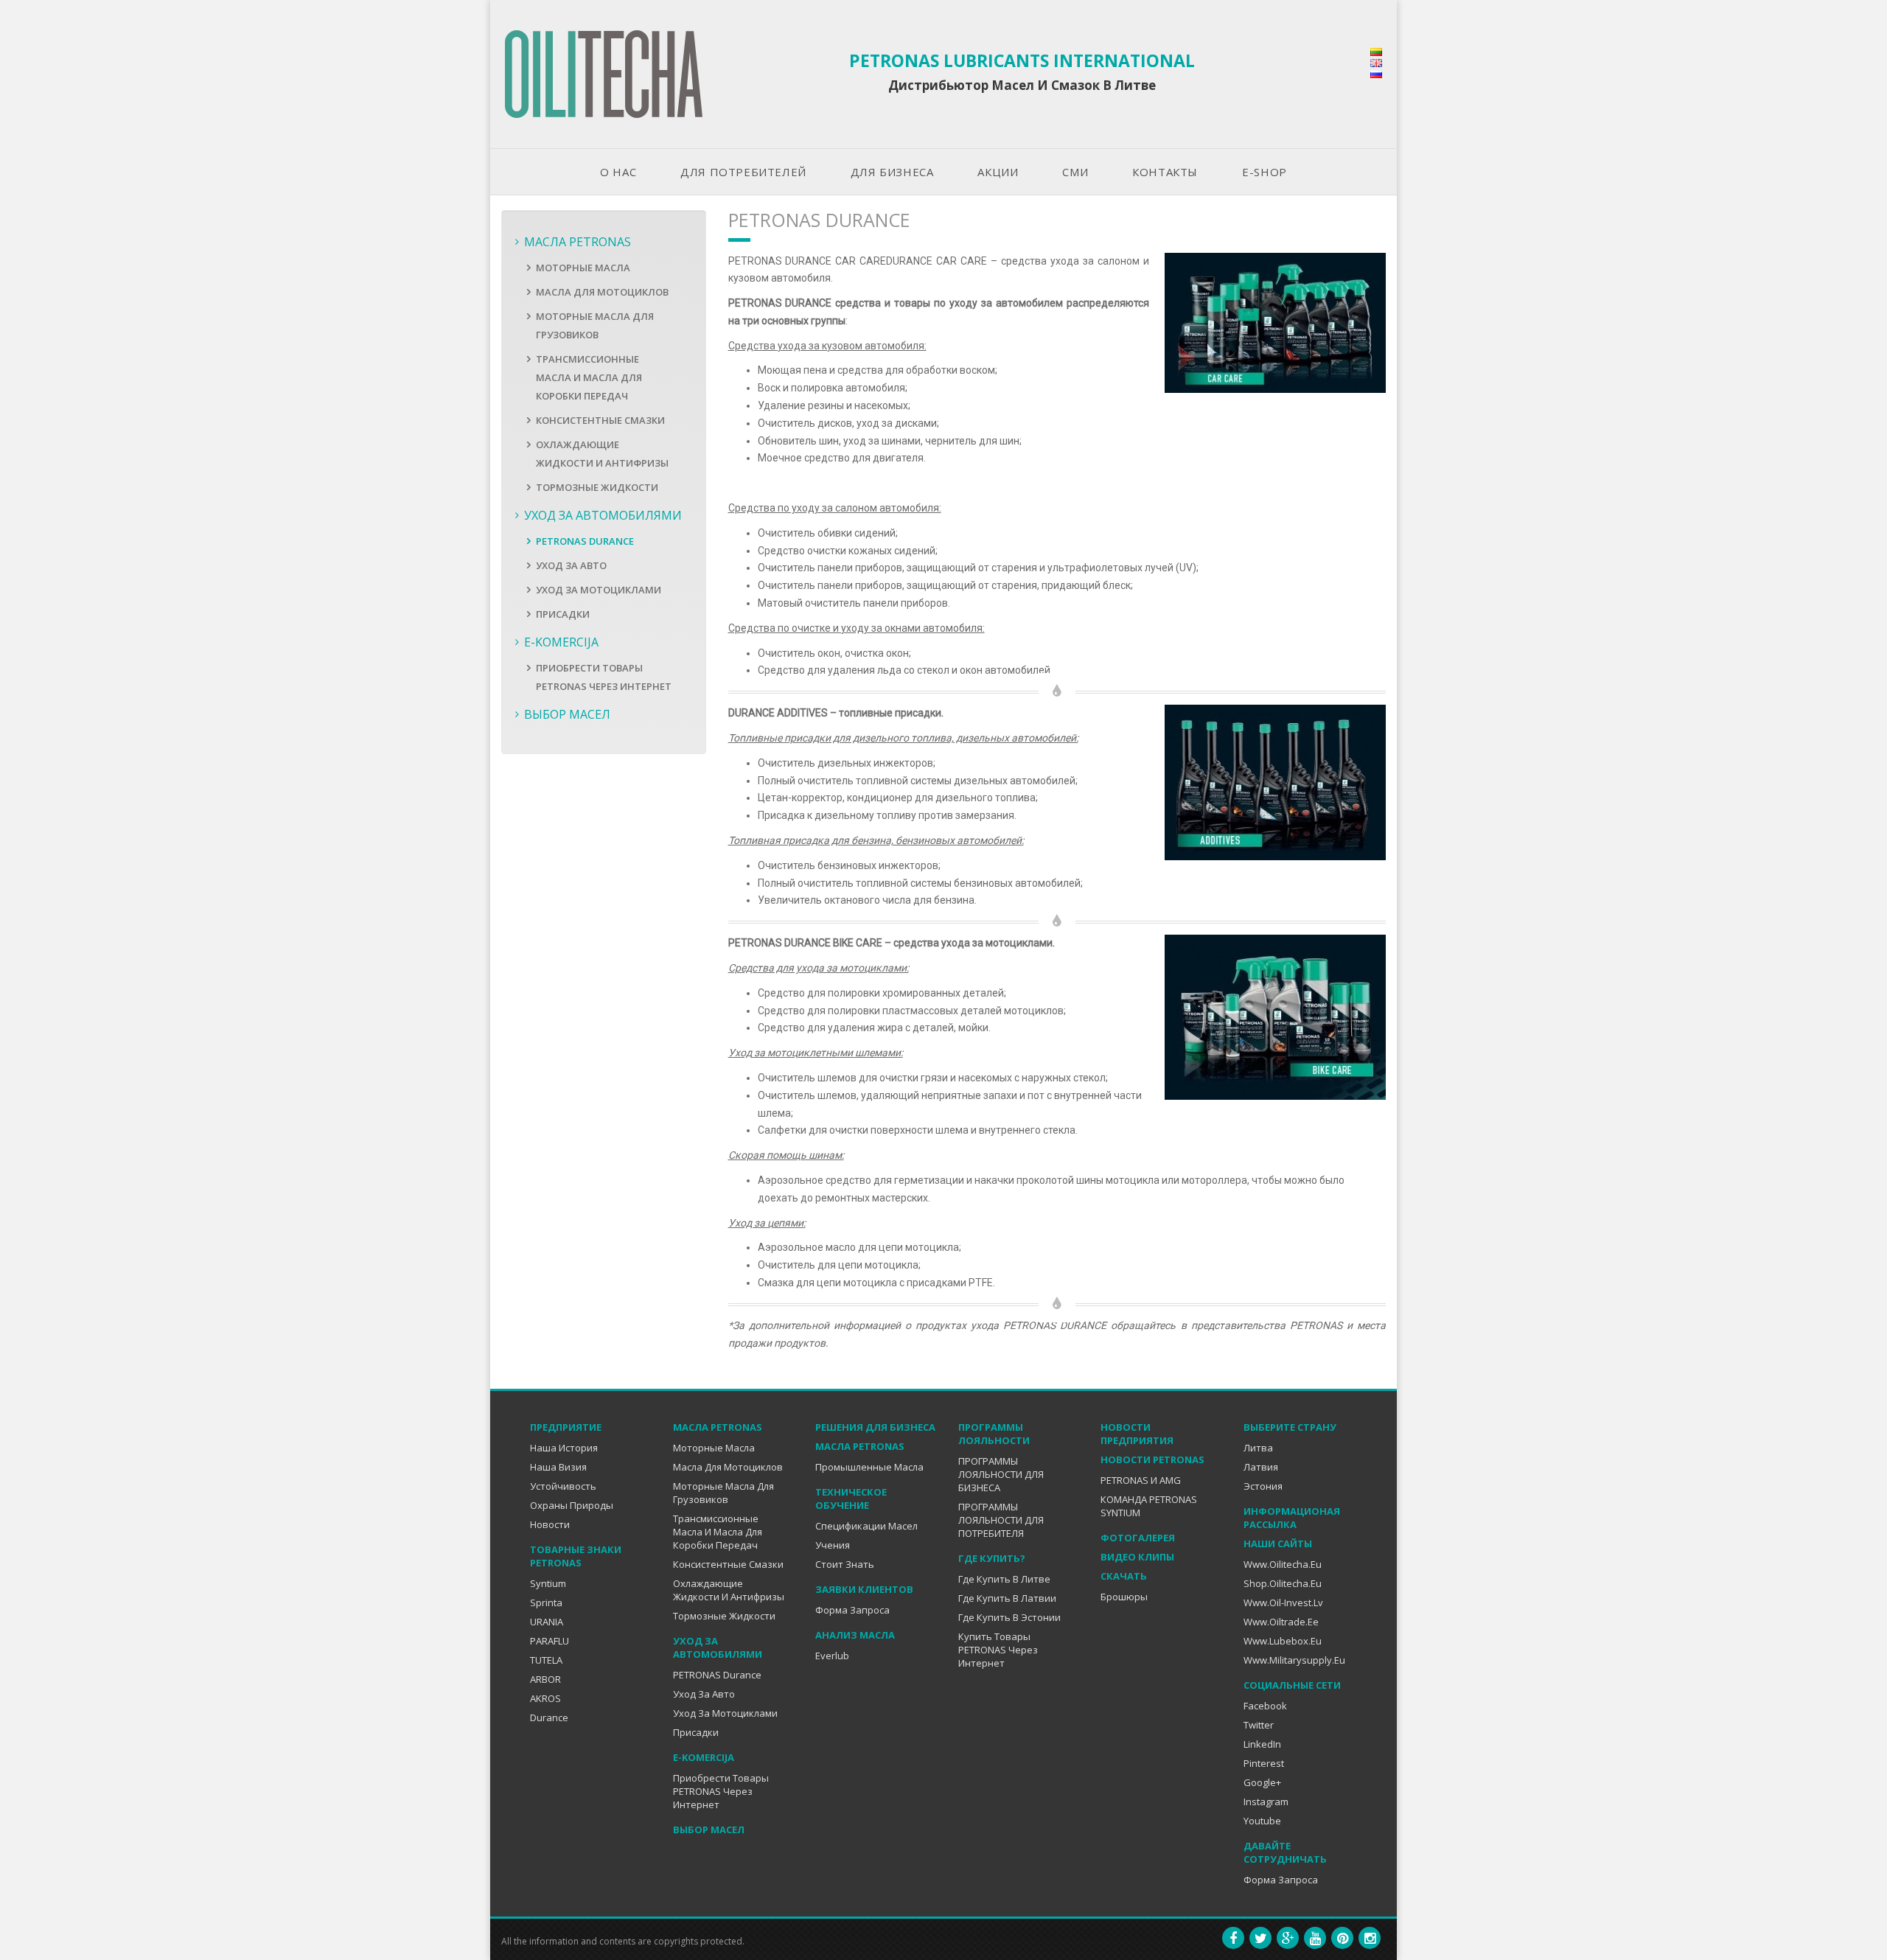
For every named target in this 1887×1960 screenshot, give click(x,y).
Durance (549, 1717)
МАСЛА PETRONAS (578, 242)
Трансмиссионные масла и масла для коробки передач (589, 377)
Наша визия (558, 1467)
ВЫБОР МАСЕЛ (567, 714)
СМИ (1075, 172)
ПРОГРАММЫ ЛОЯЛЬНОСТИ (994, 1434)
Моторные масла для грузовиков (723, 1493)
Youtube (1262, 1821)
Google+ (1262, 1782)
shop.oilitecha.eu (1283, 1583)
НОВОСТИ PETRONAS (1152, 1459)
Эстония (1263, 1486)
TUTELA (546, 1660)
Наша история (564, 1448)
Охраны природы (572, 1505)
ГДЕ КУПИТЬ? (992, 1558)
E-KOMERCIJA (561, 642)
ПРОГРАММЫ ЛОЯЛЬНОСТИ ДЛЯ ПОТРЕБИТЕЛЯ (1001, 1520)
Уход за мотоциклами (599, 590)
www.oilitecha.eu (1283, 1564)
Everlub (832, 1656)
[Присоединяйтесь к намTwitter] (1260, 1938)
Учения (833, 1545)
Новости (550, 1524)
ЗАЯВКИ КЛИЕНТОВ (864, 1589)
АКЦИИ (998, 172)
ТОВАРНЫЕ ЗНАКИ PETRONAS (576, 1556)
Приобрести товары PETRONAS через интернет (721, 1791)
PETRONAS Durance (585, 541)
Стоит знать (845, 1564)
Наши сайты (1278, 1544)
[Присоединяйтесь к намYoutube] (1315, 1938)
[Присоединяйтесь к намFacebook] (1233, 1938)
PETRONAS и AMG (1141, 1480)
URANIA (547, 1622)
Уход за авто (571, 565)
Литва (1258, 1448)
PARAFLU (550, 1641)
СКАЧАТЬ (1124, 1576)
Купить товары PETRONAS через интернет (998, 1650)
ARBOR (545, 1679)
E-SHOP (1265, 172)
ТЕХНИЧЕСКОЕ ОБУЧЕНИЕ (851, 1499)
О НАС (618, 172)
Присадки (563, 614)
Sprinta (546, 1602)
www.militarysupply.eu (1294, 1660)
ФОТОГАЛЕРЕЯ (1138, 1538)
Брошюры (1124, 1597)
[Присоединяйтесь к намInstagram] (1370, 1938)
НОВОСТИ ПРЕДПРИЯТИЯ (1137, 1434)
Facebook (1265, 1706)
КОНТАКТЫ (1165, 172)
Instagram (1266, 1802)
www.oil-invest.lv (1283, 1602)
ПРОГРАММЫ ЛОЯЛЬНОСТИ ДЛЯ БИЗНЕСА (1001, 1474)
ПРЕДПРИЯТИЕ (566, 1427)
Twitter (1259, 1725)
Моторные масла (583, 268)
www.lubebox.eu (1283, 1641)
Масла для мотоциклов (602, 292)
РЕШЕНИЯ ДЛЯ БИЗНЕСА (875, 1427)
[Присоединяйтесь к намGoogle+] (1288, 1938)
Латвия (1261, 1467)
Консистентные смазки (600, 420)
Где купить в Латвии (1007, 1598)
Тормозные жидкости (597, 487)
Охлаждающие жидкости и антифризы (729, 1590)
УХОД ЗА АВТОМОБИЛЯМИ (603, 515)
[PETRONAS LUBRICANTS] (604, 74)
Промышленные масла (869, 1467)
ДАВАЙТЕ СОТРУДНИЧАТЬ (1285, 1852)
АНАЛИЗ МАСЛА (855, 1635)
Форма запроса (852, 1610)
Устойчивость (563, 1486)
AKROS (545, 1698)
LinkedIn (1262, 1744)
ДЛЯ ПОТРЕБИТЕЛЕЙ (743, 172)
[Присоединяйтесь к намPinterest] (1342, 1938)
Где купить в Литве (1004, 1579)
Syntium (548, 1583)
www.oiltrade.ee (1281, 1622)
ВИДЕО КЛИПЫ (1137, 1557)
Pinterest (1264, 1763)
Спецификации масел (866, 1526)
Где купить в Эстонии (1009, 1617)
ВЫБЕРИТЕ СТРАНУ (1290, 1427)
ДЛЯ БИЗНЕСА (892, 172)
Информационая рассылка (1292, 1518)
